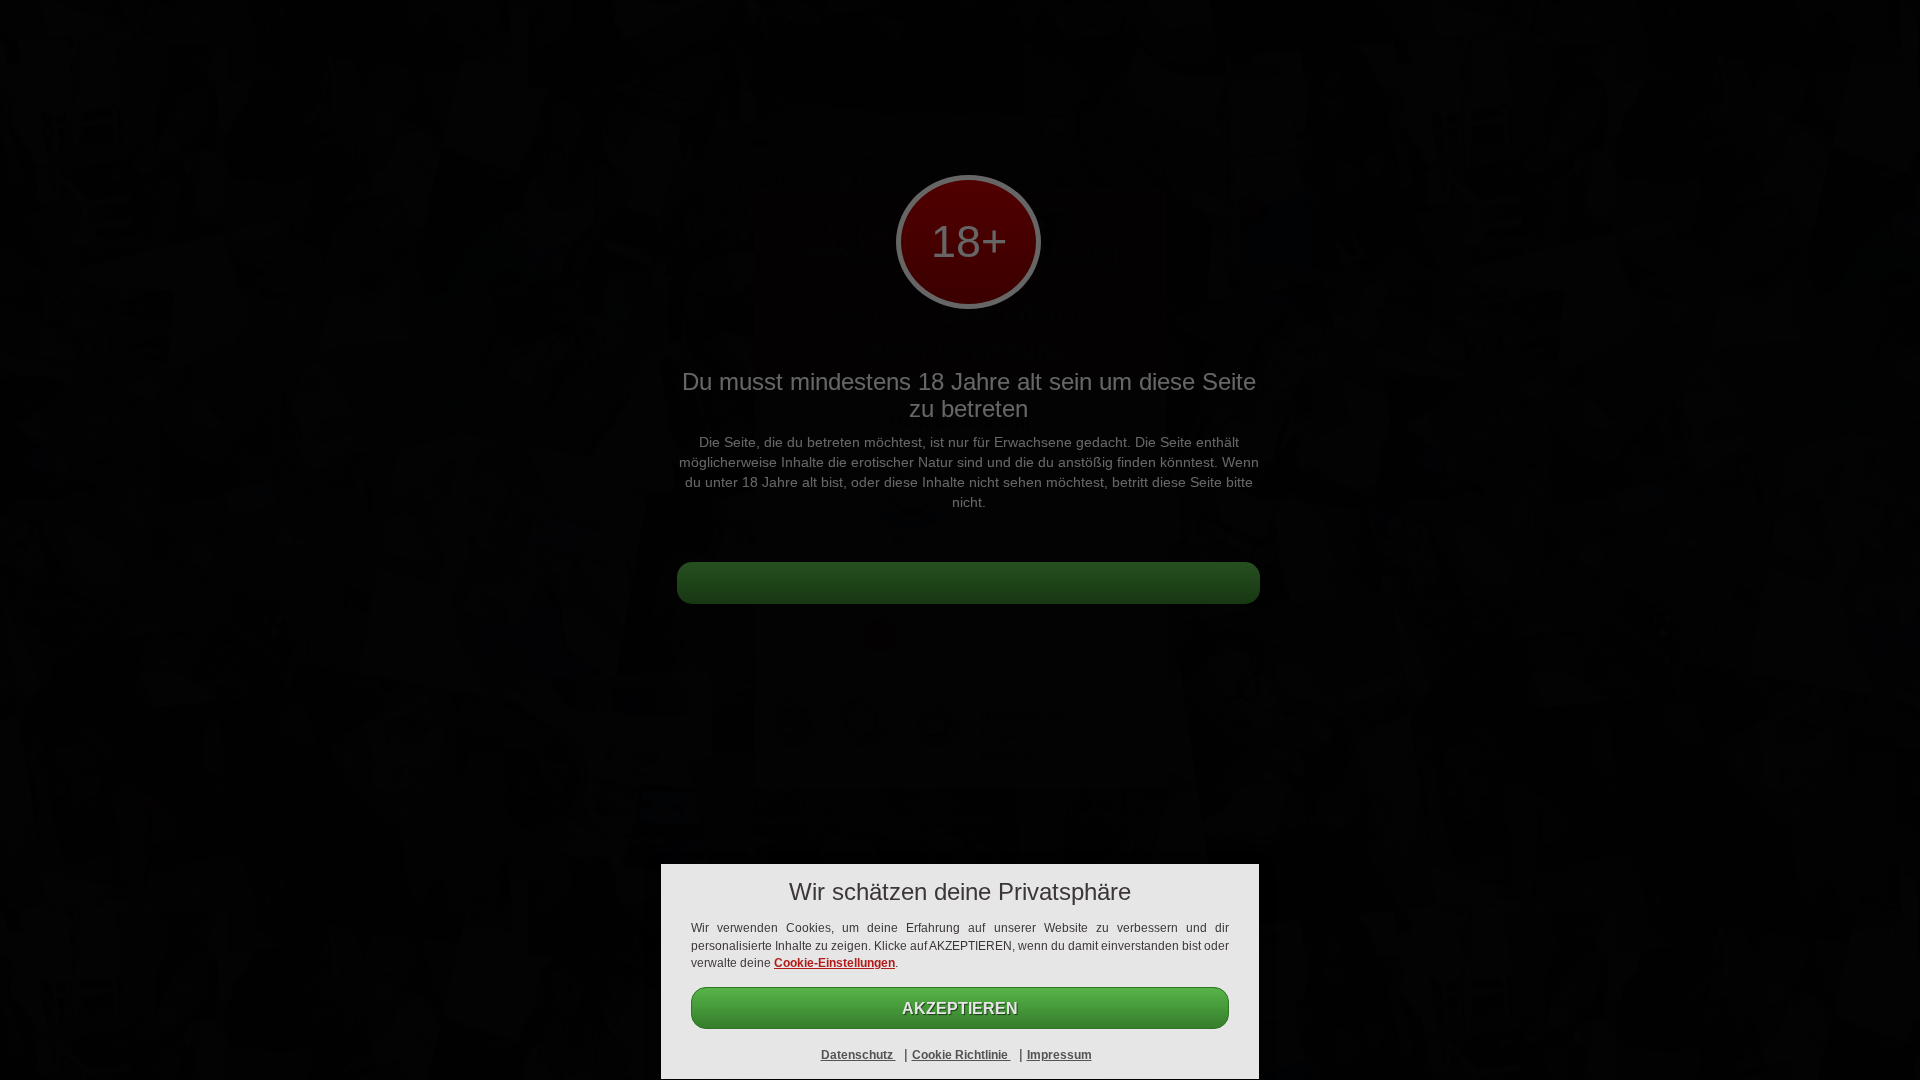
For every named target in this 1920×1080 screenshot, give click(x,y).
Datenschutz (858, 1055)
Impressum (1059, 1055)
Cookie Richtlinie (961, 1055)
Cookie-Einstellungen (834, 963)
